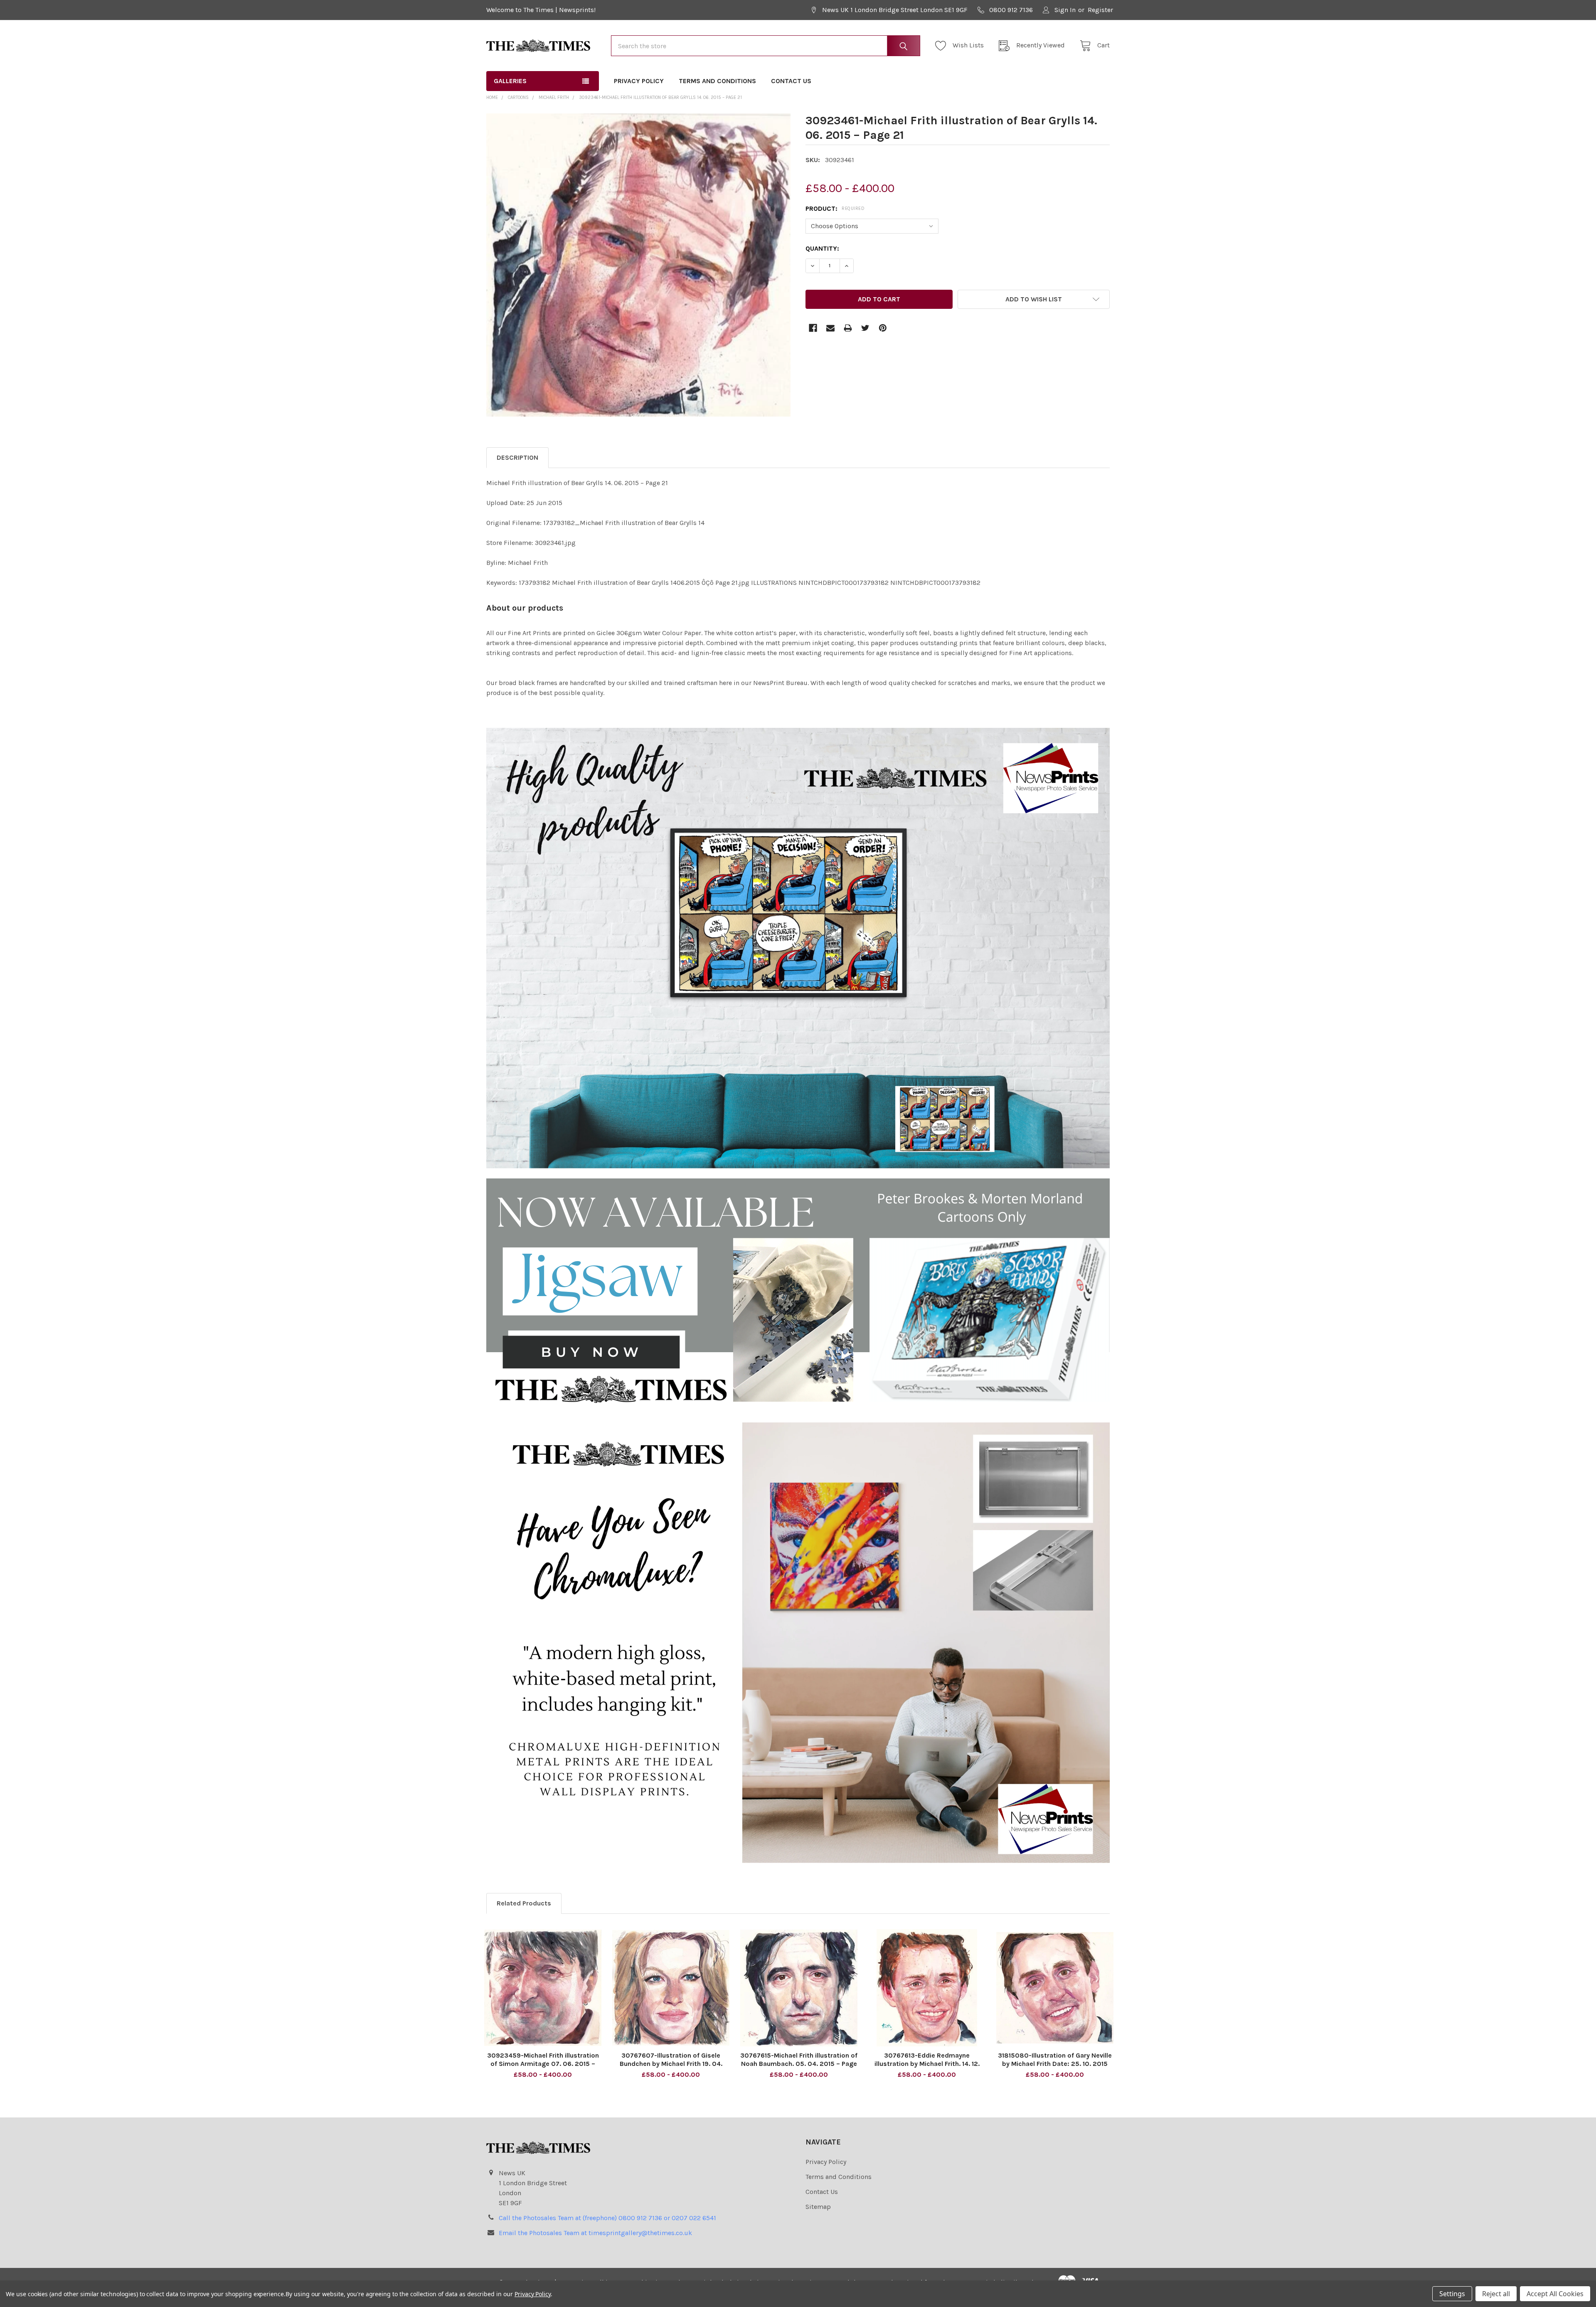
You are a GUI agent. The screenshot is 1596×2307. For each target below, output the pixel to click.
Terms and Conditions (717, 81)
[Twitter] (865, 328)
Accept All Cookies (1555, 2294)
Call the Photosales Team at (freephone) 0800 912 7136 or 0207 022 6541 (607, 2218)
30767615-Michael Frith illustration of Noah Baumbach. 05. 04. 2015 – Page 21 (799, 2064)
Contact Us (791, 81)
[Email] (830, 328)
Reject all (1496, 2294)
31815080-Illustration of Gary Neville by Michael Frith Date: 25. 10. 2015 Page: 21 (1055, 2064)
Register (1100, 10)
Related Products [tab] (524, 1903)
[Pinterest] (883, 328)
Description (517, 457)
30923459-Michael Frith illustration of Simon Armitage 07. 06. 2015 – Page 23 (543, 2064)
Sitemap (818, 2207)
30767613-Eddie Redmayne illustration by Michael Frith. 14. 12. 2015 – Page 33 (927, 2064)
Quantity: (822, 248)
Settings (1452, 2294)
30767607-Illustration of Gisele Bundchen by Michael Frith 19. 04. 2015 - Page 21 (671, 2064)
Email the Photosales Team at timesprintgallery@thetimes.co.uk (595, 2233)
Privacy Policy (639, 81)
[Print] (848, 328)
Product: (835, 208)
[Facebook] (813, 328)
